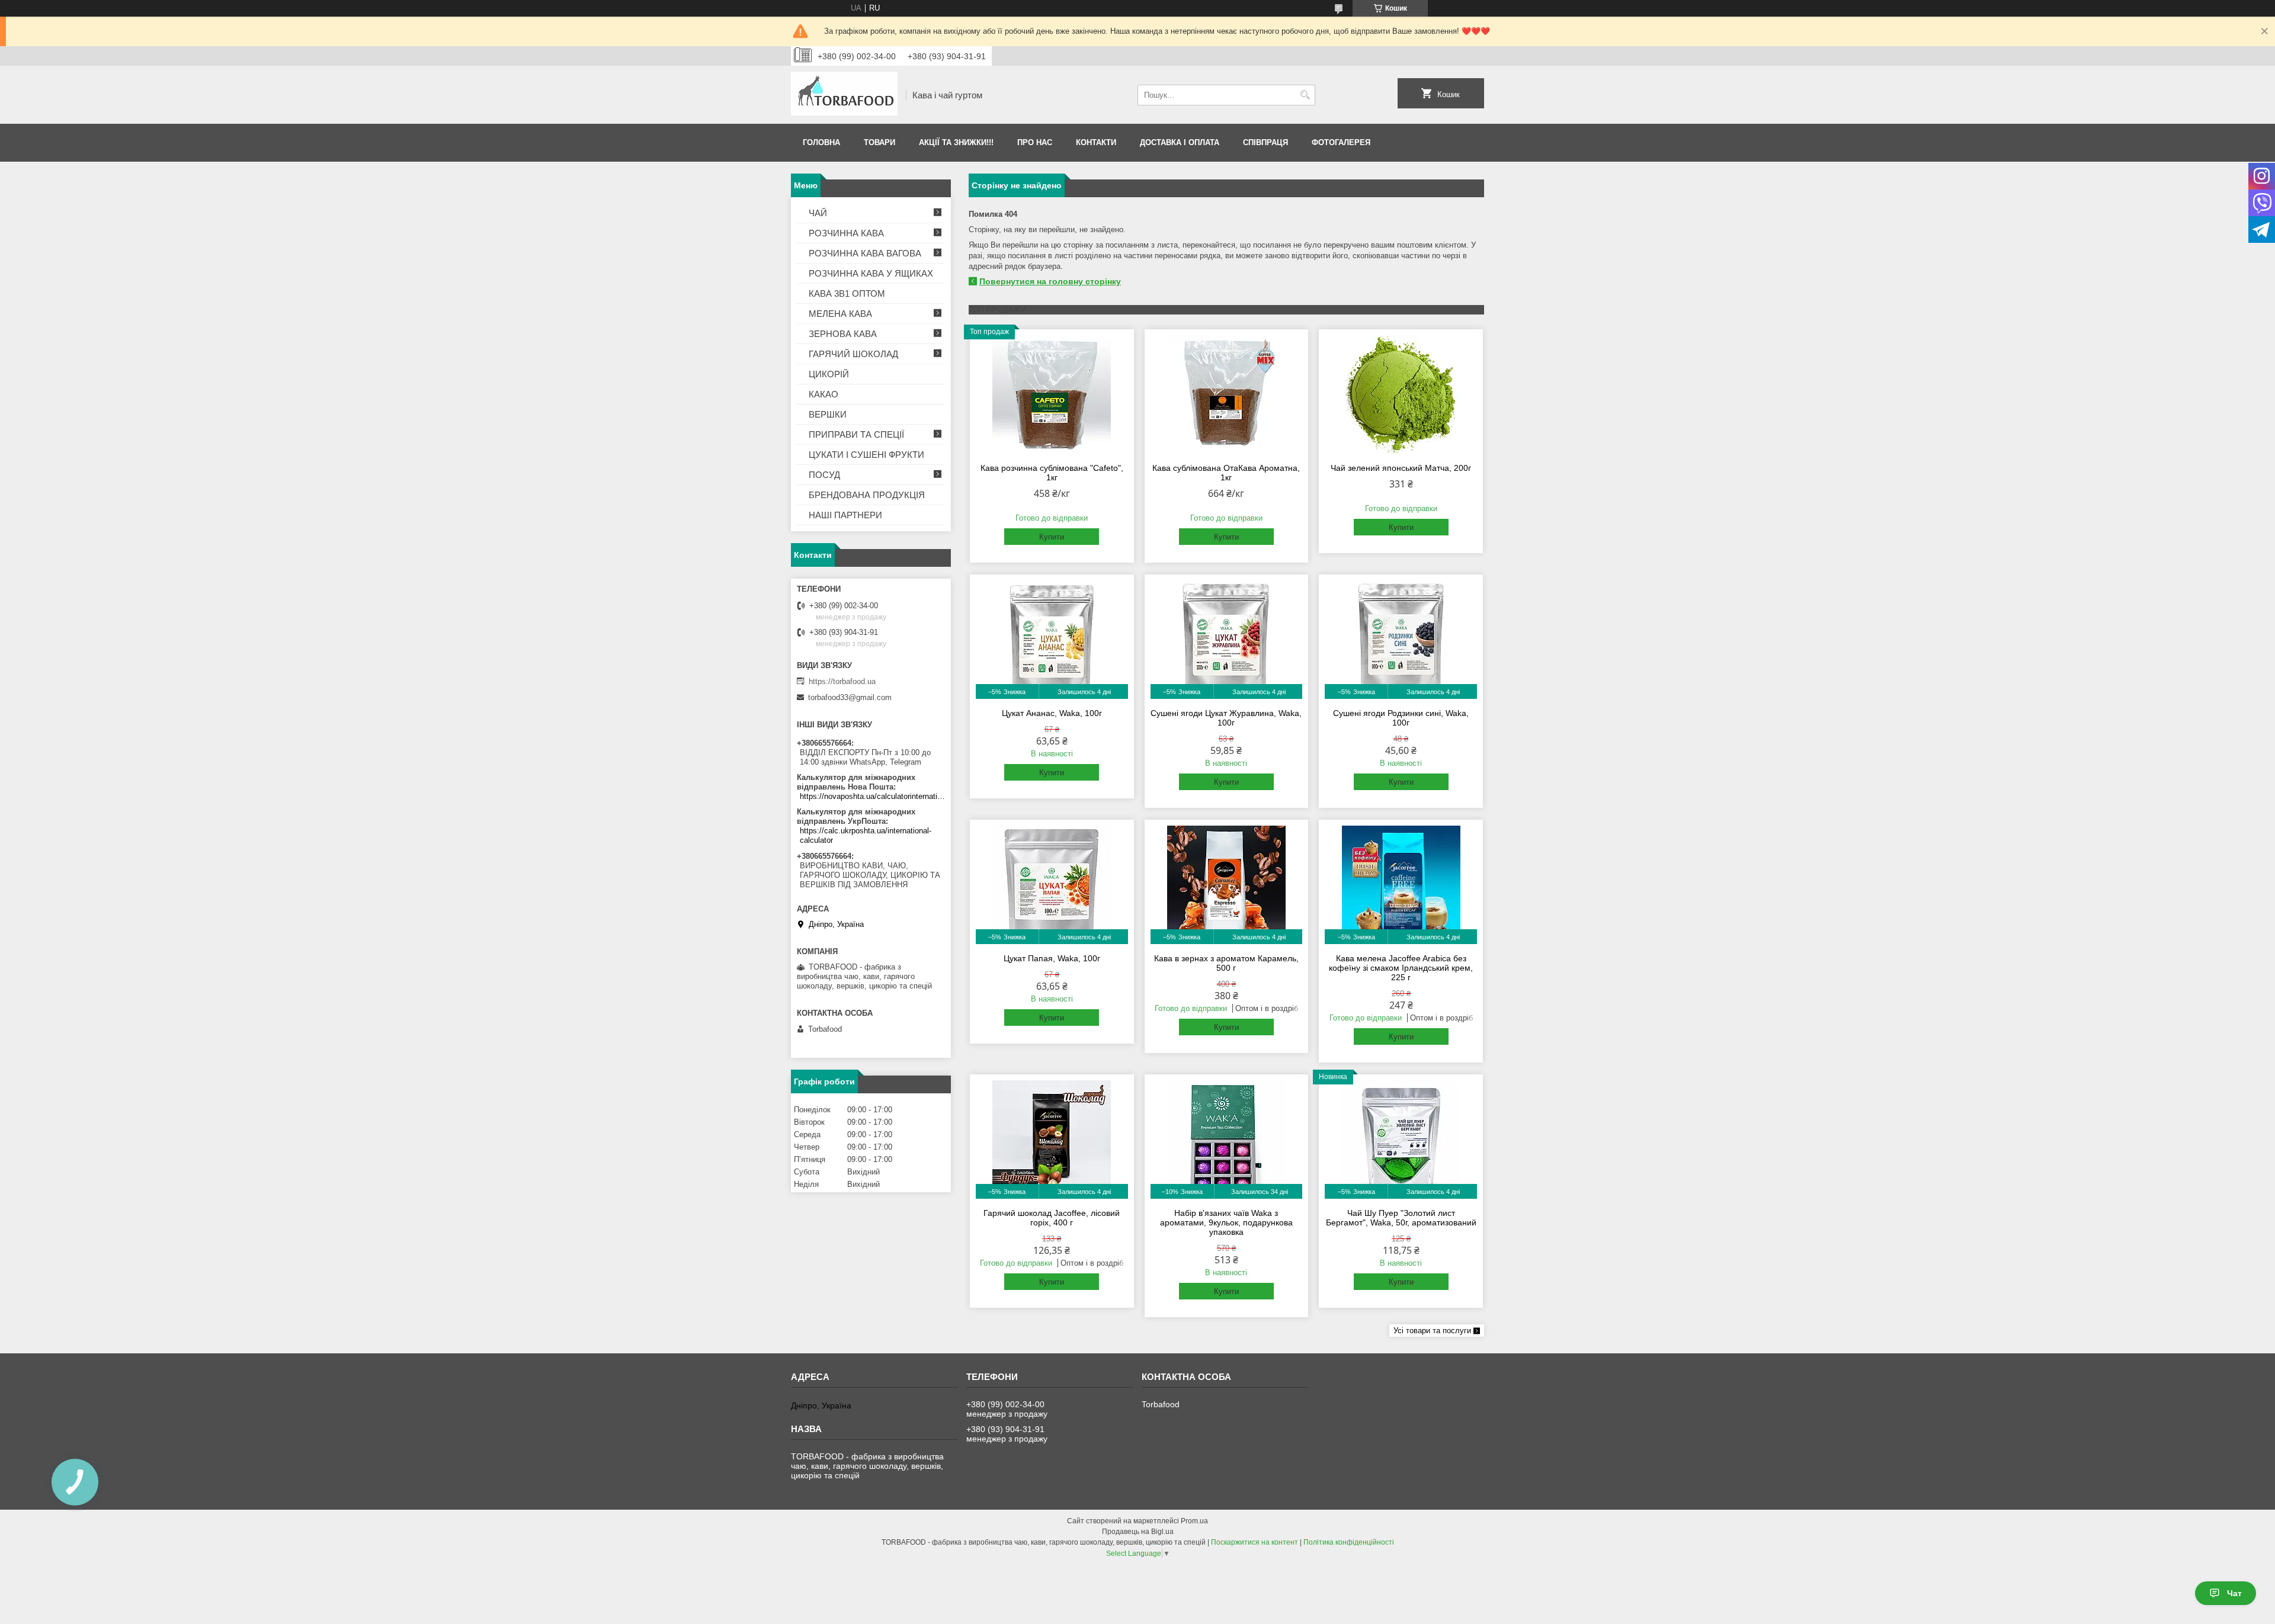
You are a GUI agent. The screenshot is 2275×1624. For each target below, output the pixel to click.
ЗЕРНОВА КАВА (843, 334)
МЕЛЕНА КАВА (840, 314)
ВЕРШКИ (828, 414)
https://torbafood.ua (842, 681)
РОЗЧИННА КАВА (846, 233)
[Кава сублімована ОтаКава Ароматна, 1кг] (1227, 394)
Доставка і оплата (1180, 142)
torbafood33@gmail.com (850, 697)
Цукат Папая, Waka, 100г (1052, 958)
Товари (879, 142)
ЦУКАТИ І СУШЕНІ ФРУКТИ (866, 455)
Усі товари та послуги (1432, 1331)
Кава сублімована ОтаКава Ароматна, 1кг (1226, 473)
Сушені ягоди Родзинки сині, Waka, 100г (1401, 718)
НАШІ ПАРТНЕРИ (845, 515)
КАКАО (824, 394)
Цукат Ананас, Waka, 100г (1052, 713)
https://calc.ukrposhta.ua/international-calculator (866, 835)
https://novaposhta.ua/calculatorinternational (872, 796)
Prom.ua (1194, 1521)
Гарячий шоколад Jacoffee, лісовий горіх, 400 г (1052, 1218)
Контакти (1096, 142)
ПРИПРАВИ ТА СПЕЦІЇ (856, 434)
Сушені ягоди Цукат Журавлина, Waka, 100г (1226, 718)
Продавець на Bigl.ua (1138, 1532)
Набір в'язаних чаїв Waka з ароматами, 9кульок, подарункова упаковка (1226, 1222)
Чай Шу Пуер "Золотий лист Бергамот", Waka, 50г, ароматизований (1401, 1218)
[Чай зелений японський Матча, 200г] (1401, 394)
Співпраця (1265, 142)
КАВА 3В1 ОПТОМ (847, 293)
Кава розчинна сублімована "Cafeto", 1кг (1052, 473)
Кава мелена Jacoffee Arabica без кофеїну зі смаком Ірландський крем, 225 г (1401, 968)
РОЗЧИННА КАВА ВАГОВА (865, 253)
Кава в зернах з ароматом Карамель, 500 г (1226, 963)
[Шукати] (1305, 95)
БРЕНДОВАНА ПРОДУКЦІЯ (867, 495)
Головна (821, 142)
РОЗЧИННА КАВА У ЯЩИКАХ (871, 273)
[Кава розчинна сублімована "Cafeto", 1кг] (1052, 394)
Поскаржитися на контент (1255, 1542)
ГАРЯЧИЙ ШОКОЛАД (853, 354)
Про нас (1035, 142)
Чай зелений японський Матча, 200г (1401, 468)
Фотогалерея (1341, 142)
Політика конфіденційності (1349, 1542)
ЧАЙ (818, 213)
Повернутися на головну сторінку (1050, 281)
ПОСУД (824, 475)
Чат (2234, 1593)
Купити (1052, 537)
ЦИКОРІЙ (829, 374)
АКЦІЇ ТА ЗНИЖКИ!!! (956, 142)
